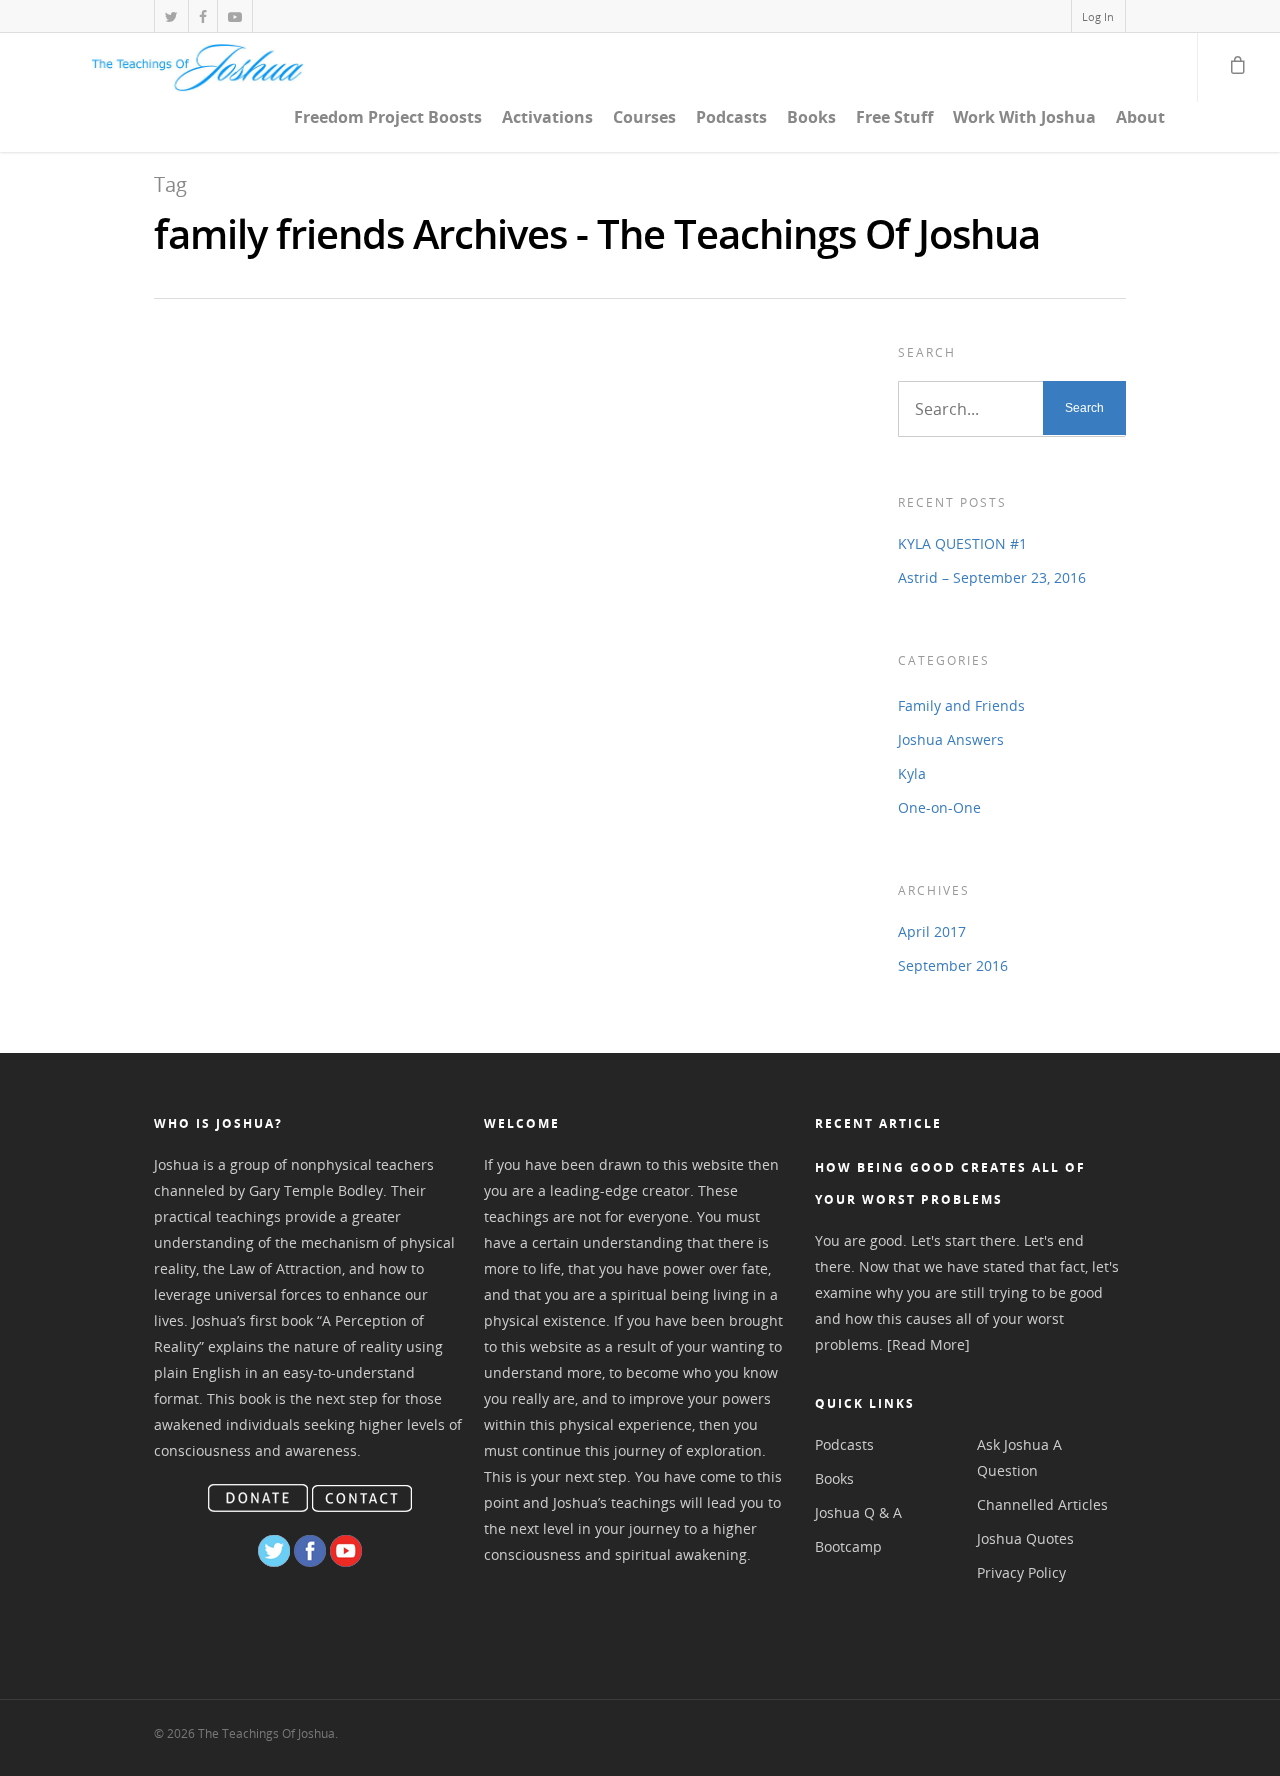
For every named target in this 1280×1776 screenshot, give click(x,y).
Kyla (912, 773)
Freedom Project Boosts (388, 117)
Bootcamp (848, 1546)
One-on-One (939, 807)
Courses (644, 117)
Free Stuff (894, 117)
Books (811, 117)
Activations (547, 117)
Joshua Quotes (1025, 1538)
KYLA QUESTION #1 (962, 543)
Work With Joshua (1024, 117)
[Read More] (928, 1344)
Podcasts (731, 117)
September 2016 (953, 965)
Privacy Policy (1021, 1572)
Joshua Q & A (858, 1512)
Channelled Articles (1042, 1504)
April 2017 (932, 931)
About (1140, 117)
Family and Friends (961, 705)
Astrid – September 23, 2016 (992, 577)
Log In (1098, 16)
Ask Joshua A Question (1019, 1457)
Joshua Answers (951, 739)
